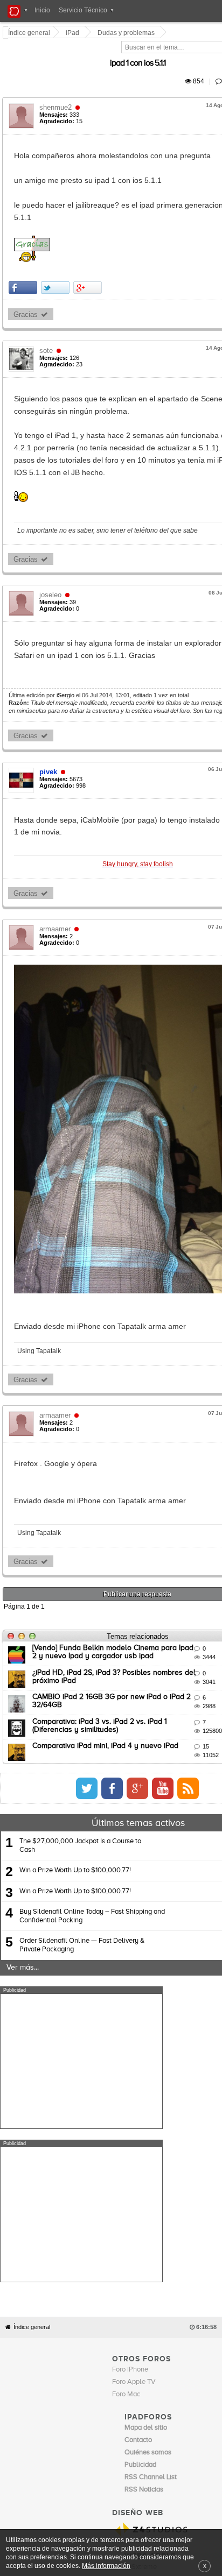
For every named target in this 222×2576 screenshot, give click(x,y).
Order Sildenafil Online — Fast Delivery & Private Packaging (82, 2049)
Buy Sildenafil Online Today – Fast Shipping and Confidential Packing (92, 2020)
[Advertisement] (81, 2165)
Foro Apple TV (134, 2333)
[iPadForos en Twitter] (150, 1892)
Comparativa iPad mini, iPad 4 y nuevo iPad (106, 1850)
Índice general (32, 2278)
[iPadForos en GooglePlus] (201, 1892)
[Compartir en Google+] (89, 263)
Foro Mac (126, 2345)
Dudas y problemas (127, 33)
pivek (49, 722)
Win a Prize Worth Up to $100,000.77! (75, 1975)
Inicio (42, 10)
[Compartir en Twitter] (56, 263)
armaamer (56, 867)
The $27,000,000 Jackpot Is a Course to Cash (80, 1949)
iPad (74, 33)
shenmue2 (57, 95)
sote (47, 326)
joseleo (51, 545)
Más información (106, 2566)
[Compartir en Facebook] (24, 263)
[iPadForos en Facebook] (176, 1892)
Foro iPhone (130, 2320)
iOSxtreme (141, 2518)
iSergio (67, 646)
